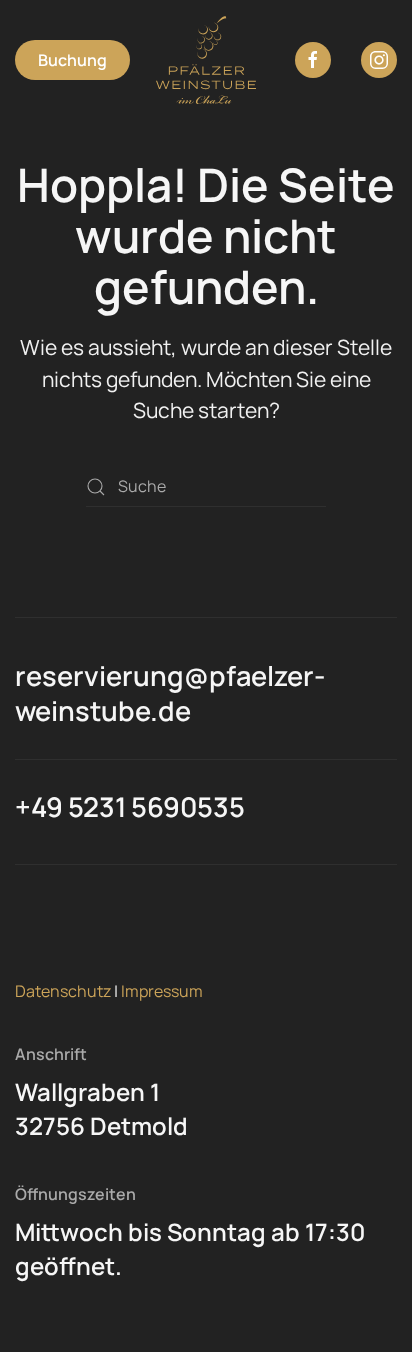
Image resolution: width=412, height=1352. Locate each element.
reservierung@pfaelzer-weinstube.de (170, 693)
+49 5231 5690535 (130, 806)
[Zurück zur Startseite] (206, 60)
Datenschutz (63, 991)
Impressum (162, 991)
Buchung (72, 60)
